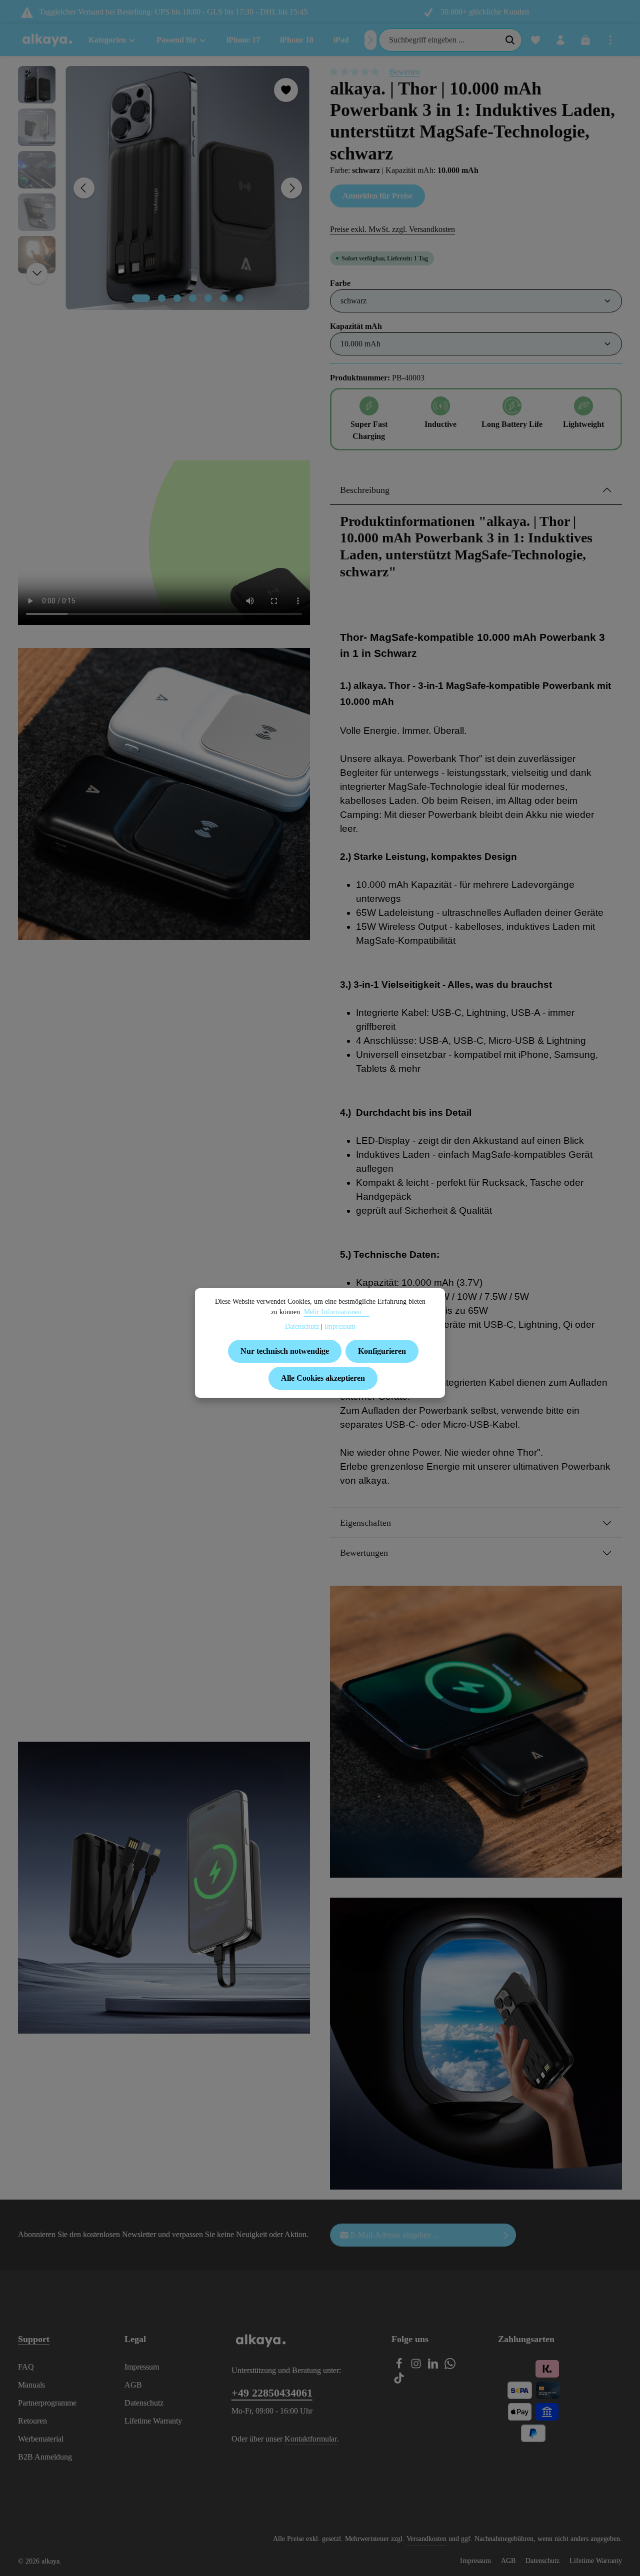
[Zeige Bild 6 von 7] (224, 298)
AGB (133, 2385)
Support (34, 2339)
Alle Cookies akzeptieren (323, 1378)
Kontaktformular (311, 2439)
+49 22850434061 (272, 2393)
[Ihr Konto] (560, 40)
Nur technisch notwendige (285, 1351)
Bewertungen (364, 1553)
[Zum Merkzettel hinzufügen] (286, 90)
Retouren (32, 2421)
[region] (164, 188)
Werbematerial (41, 2439)
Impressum (142, 2367)
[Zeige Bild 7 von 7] (239, 298)
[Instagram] (417, 2366)
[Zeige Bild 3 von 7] (177, 298)
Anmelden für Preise (377, 196)
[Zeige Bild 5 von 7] (208, 298)
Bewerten (405, 72)
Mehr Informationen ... (337, 1312)
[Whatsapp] (450, 2366)
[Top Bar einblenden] (610, 40)
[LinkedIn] (434, 2366)
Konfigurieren (382, 1351)
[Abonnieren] (506, 2235)
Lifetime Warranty (153, 2421)
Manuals (31, 2385)
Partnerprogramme (47, 2403)
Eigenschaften (365, 1523)
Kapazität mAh (356, 326)
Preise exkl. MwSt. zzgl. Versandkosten (392, 229)
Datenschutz (144, 2403)
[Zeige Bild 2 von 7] (162, 298)
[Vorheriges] (84, 188)
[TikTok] (399, 2381)
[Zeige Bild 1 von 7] (141, 298)
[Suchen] (510, 40)
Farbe (340, 283)
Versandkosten (426, 2539)
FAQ (26, 2367)
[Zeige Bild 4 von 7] (193, 298)
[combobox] (439, 40)
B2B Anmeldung (45, 2457)
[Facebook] (400, 2366)
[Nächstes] (370, 40)
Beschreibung (365, 490)
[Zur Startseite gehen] (47, 40)
